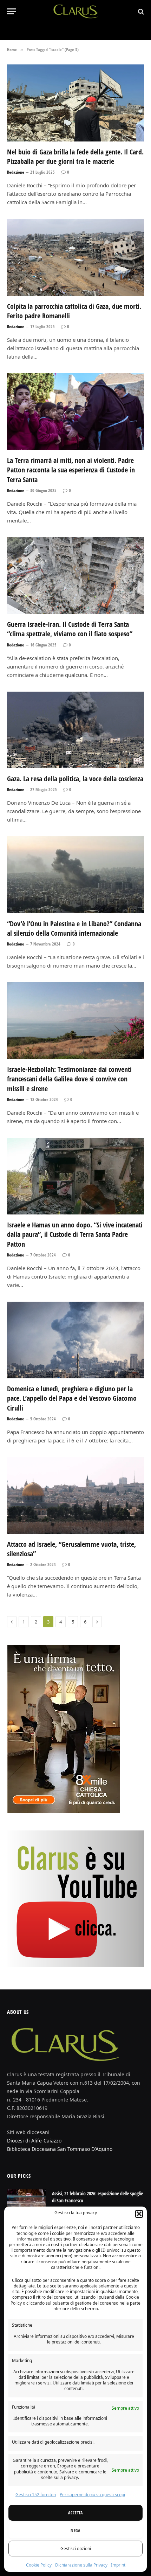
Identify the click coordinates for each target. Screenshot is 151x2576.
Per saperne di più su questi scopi (92, 2495)
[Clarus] (76, 11)
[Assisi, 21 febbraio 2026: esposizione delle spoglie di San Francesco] (26, 2203)
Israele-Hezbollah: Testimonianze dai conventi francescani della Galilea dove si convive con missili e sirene (69, 1079)
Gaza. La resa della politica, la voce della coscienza (75, 779)
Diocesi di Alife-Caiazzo (34, 2141)
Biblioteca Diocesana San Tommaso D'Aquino (60, 2149)
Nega (75, 2531)
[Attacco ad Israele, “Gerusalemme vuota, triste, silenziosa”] (75, 1495)
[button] (139, 2214)
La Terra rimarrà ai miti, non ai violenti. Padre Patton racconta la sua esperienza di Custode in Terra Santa (71, 470)
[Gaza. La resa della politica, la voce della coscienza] (75, 730)
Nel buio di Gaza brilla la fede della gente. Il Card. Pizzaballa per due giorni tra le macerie (75, 157)
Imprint (118, 2565)
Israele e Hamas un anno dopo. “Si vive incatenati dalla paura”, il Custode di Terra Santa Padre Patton (75, 1234)
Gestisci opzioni (76, 2549)
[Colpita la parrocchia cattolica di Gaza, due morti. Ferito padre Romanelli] (75, 257)
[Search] (140, 11)
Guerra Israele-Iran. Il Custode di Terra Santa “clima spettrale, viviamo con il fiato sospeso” (70, 629)
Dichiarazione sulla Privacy (81, 2565)
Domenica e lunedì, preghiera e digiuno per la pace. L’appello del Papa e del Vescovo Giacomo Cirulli (72, 1398)
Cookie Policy (39, 2565)
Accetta (75, 2513)
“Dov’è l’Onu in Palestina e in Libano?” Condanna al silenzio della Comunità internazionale (74, 928)
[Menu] (12, 11)
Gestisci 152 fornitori (36, 2495)
